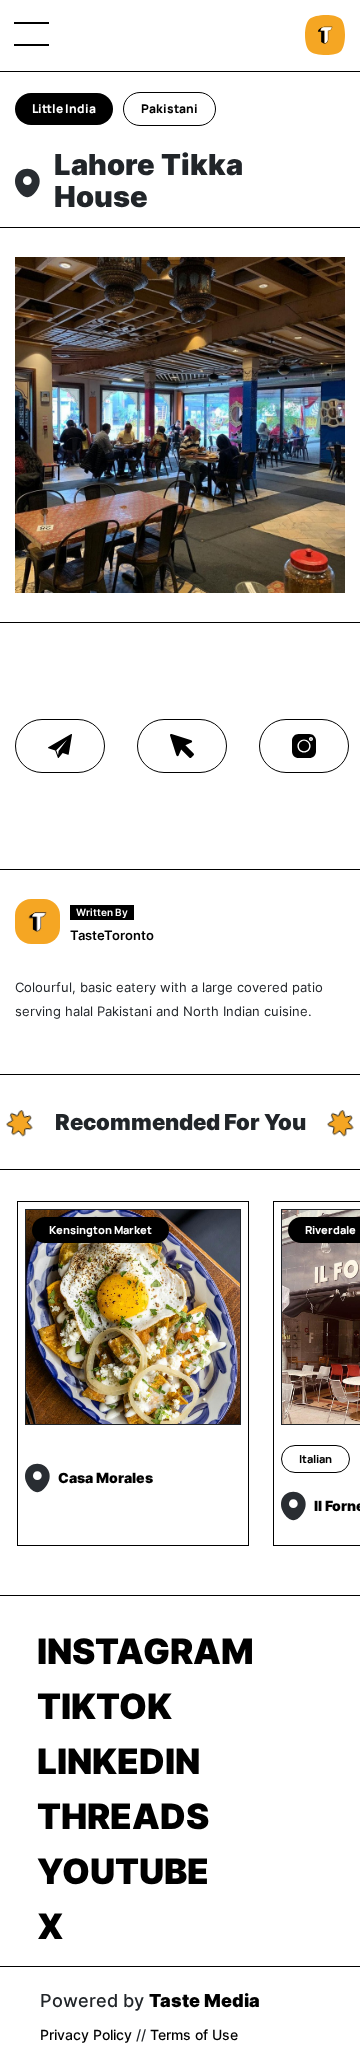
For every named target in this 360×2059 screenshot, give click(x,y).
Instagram (145, 1651)
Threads (123, 1816)
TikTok (104, 1706)
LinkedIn (118, 1761)
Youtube (123, 1871)
